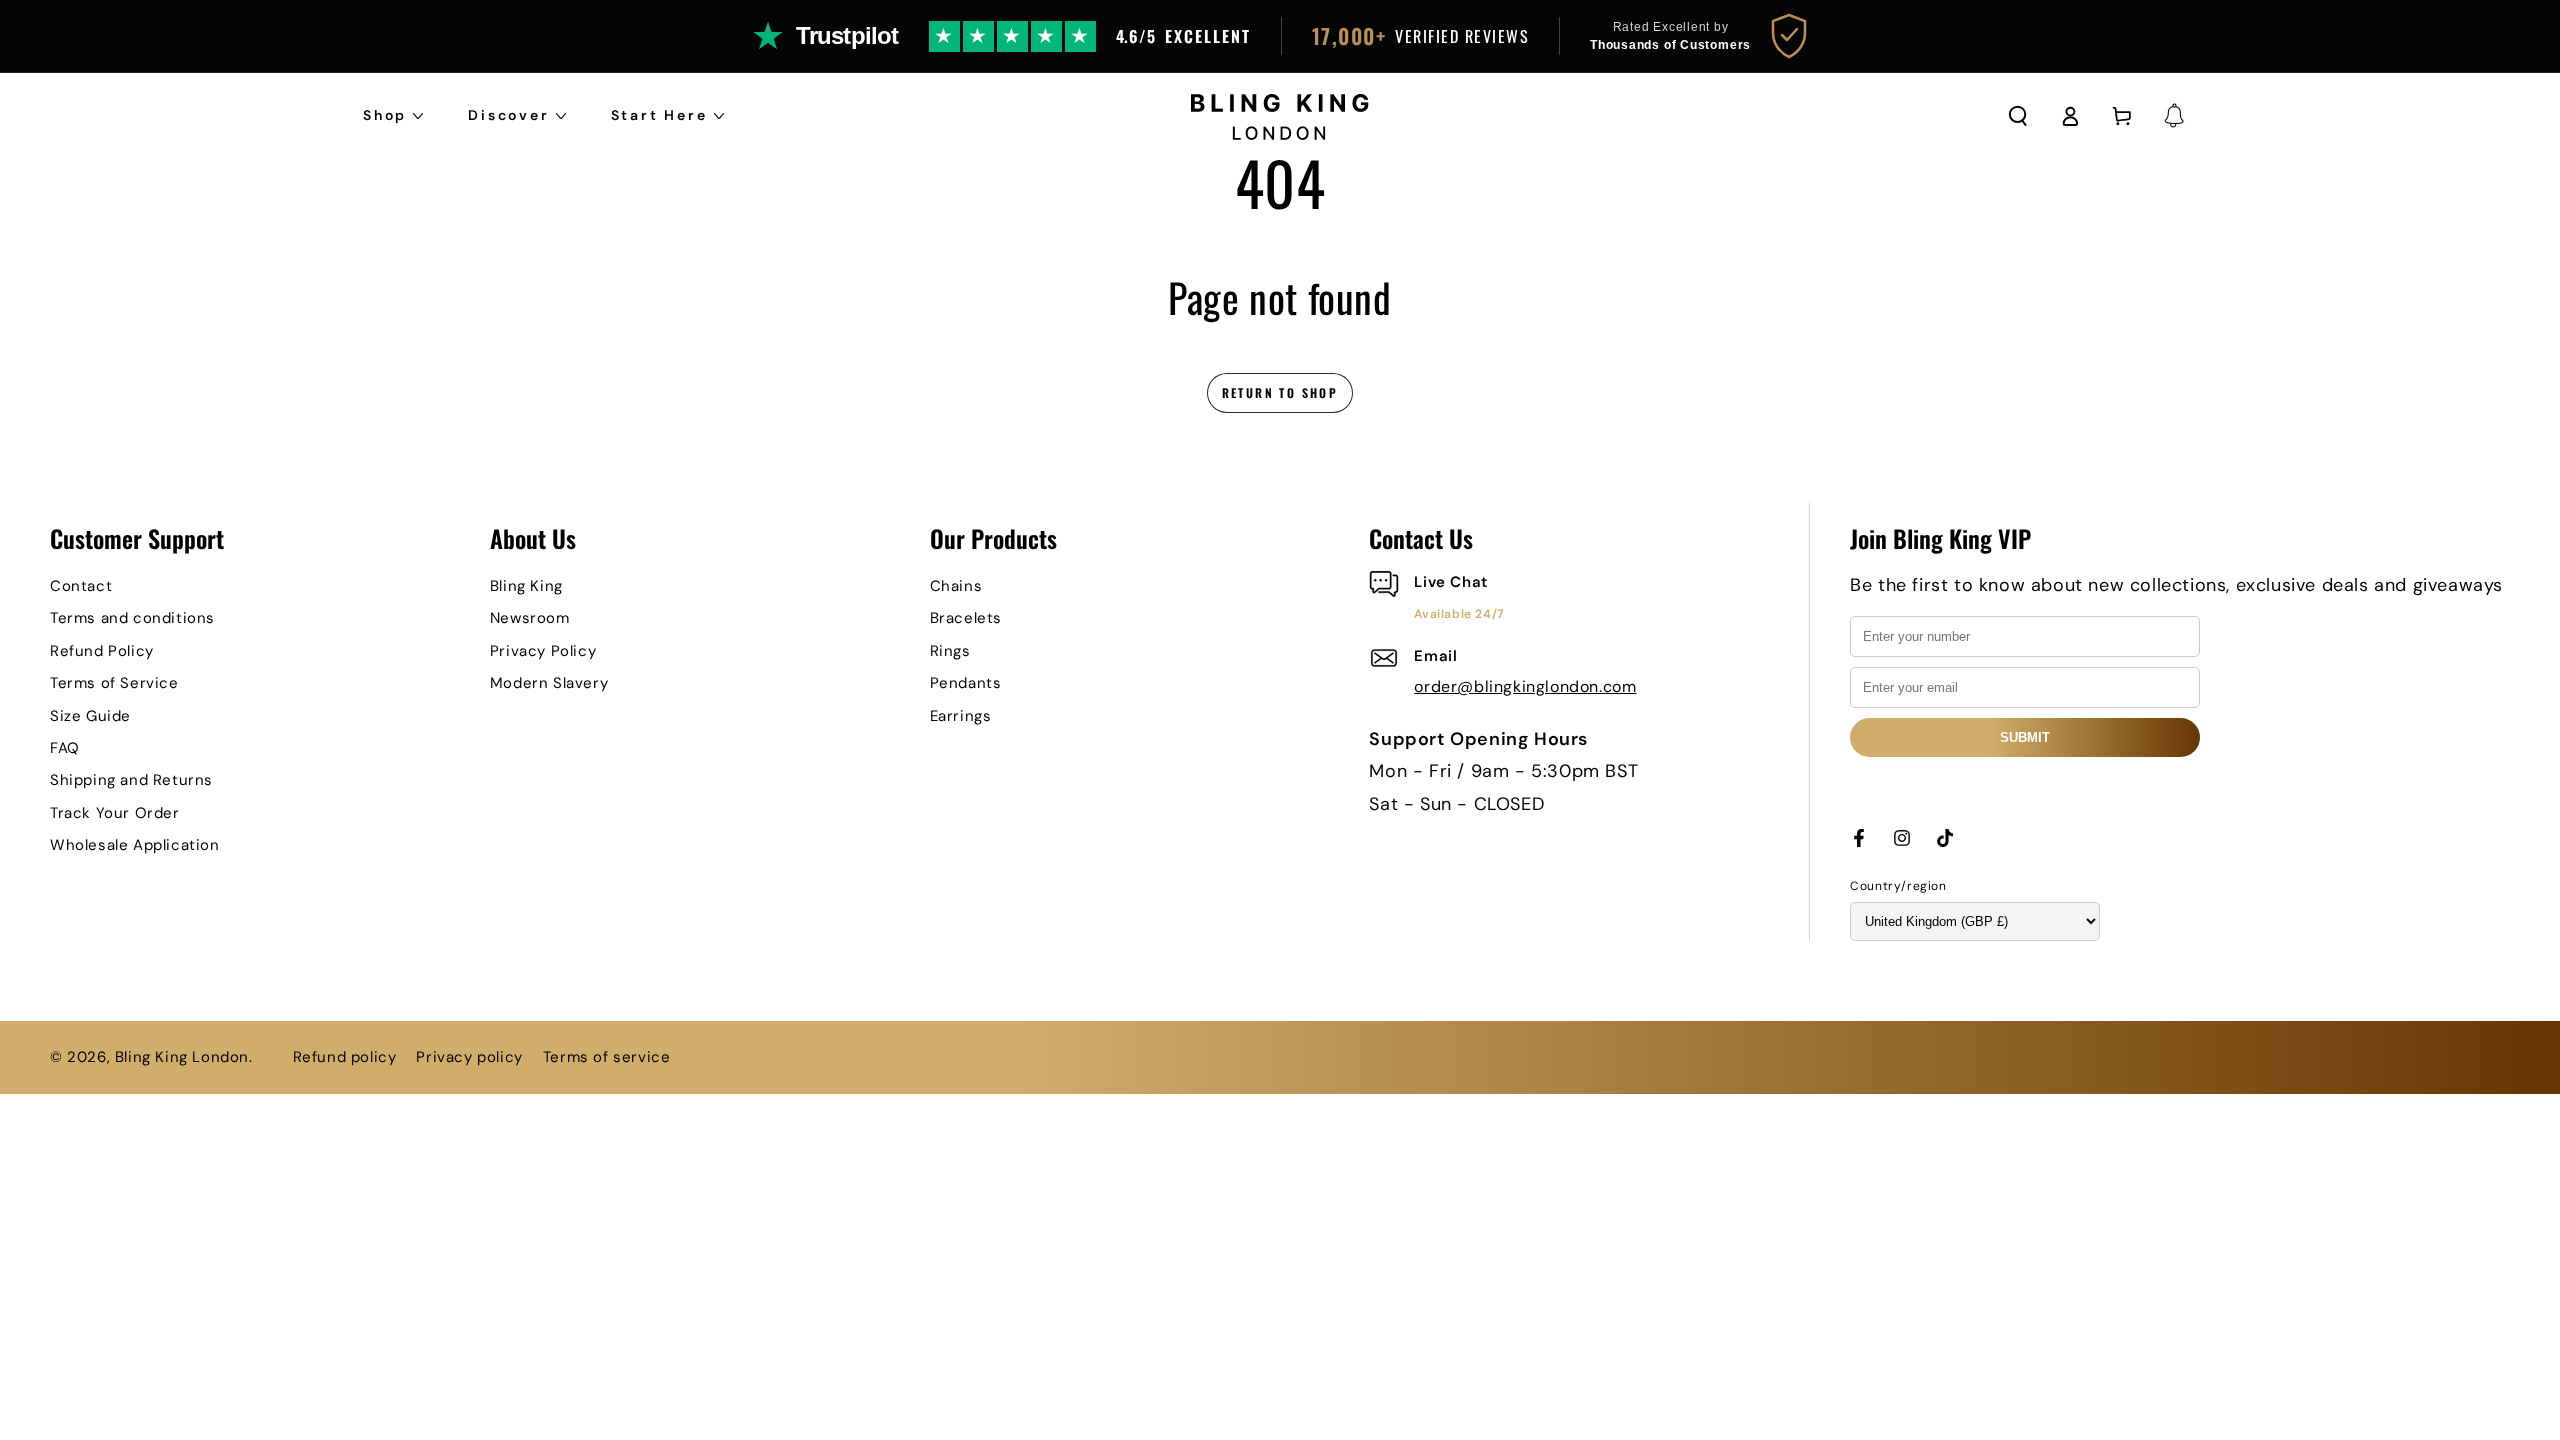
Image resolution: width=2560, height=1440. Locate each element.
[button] (2018, 116)
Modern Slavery (549, 683)
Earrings (961, 716)
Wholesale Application (135, 845)
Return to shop (1280, 392)
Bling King (526, 586)
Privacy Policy (543, 651)
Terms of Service (114, 683)
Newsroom (530, 618)
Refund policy (345, 1057)
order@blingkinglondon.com (1525, 686)
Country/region (1898, 886)
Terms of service (607, 1057)
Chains (956, 586)
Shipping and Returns (131, 780)
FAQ (65, 748)
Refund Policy (102, 651)
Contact (81, 586)
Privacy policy (469, 1057)
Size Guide (90, 716)
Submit (2025, 737)
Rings (950, 651)
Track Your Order (115, 813)
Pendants (966, 683)
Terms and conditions (132, 618)
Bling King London (182, 1057)
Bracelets (966, 618)
